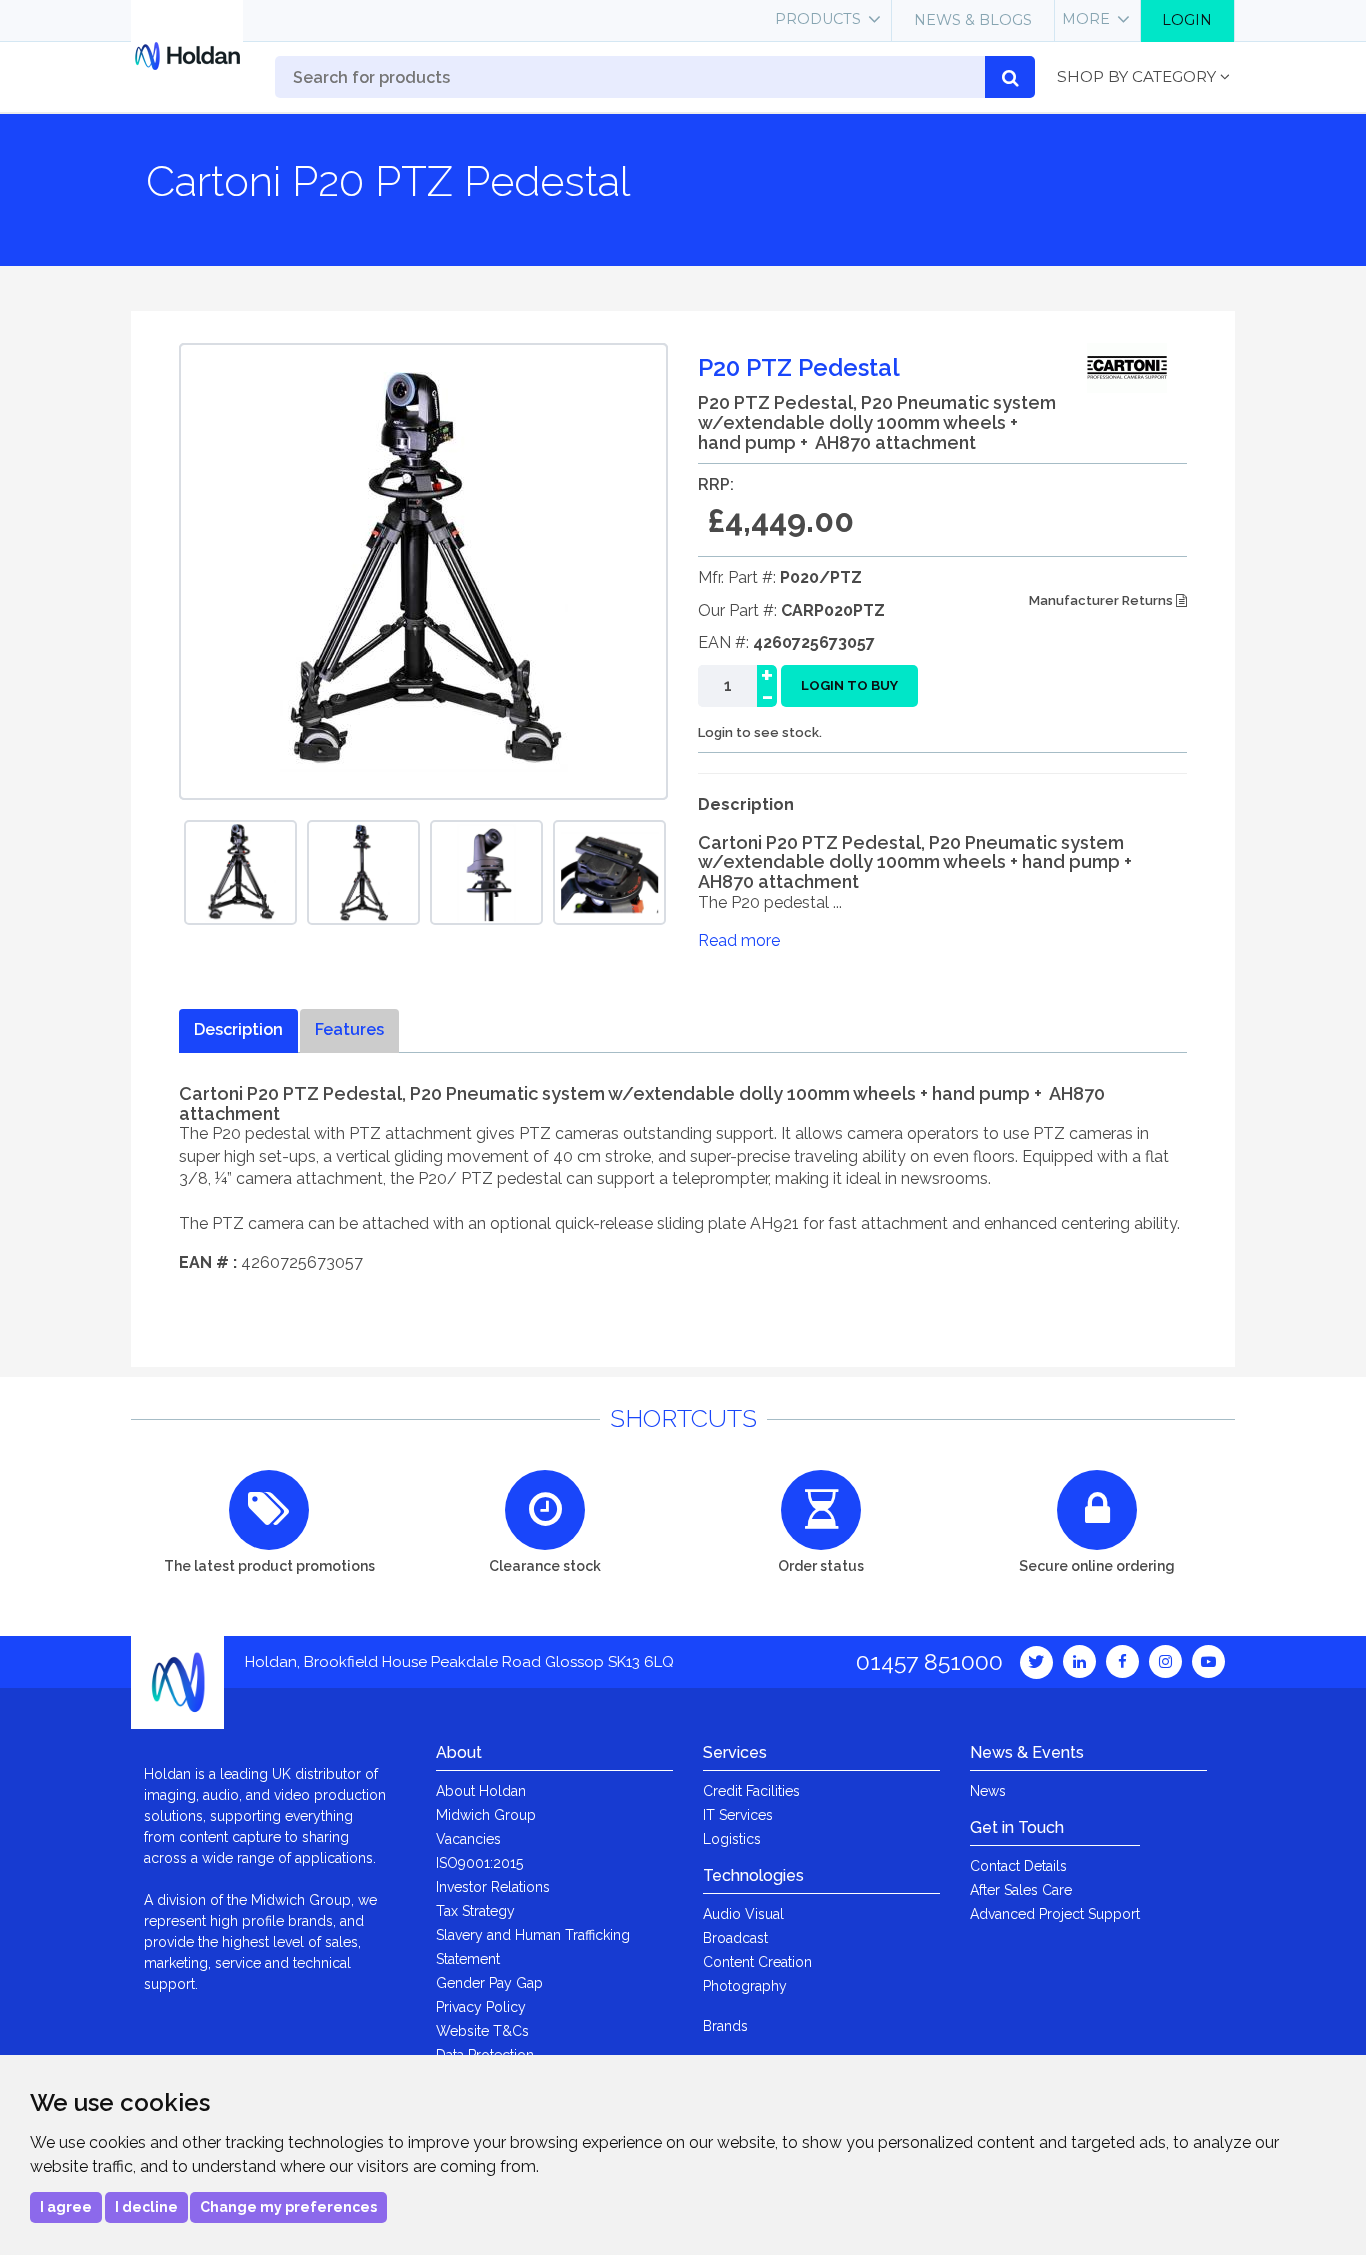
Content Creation (757, 1962)
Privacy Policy (481, 2007)
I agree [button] (66, 2207)
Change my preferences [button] (288, 2207)
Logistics (732, 1839)
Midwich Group (486, 1815)
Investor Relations (493, 1887)
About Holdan (481, 1791)
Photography (745, 1986)
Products (818, 19)
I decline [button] (146, 2207)
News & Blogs (973, 20)
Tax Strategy (475, 1911)
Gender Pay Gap (489, 1983)
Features (349, 1029)
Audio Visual (743, 1914)
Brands (725, 2026)
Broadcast (735, 1938)
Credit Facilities (751, 1791)
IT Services (738, 1815)
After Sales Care (1021, 1890)
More (1086, 19)
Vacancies (468, 1839)
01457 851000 (929, 1661)
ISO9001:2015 (479, 1863)
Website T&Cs (482, 2031)
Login (1187, 20)
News (988, 1791)
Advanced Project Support (1055, 1914)
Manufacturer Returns (1102, 600)
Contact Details (1018, 1866)
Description (238, 1029)
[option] (240, 872)
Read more (739, 940)
